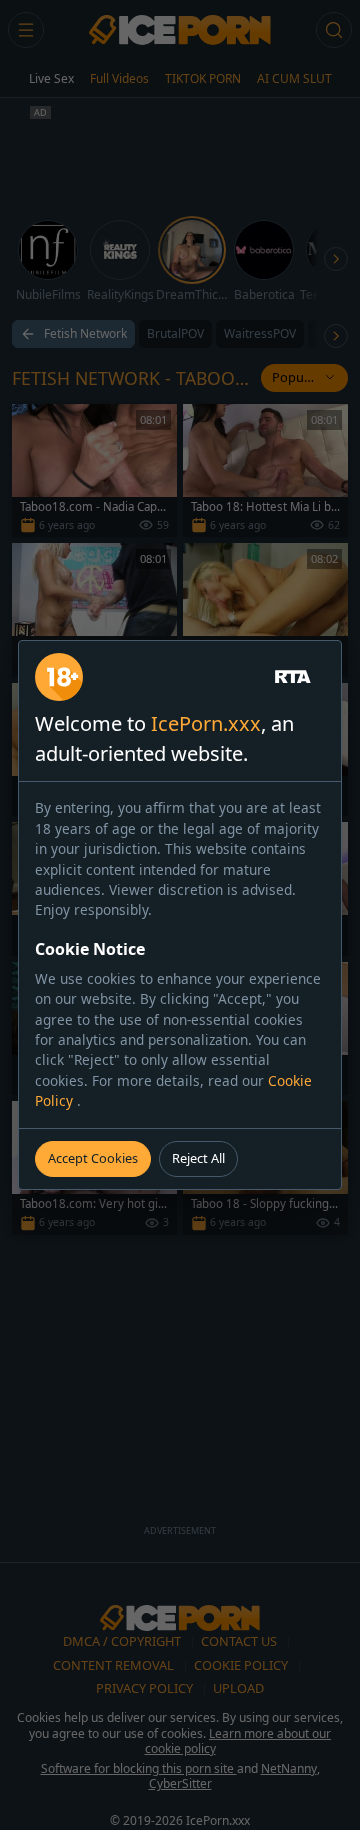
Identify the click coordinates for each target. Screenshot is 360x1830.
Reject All (198, 1158)
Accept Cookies (93, 1158)
